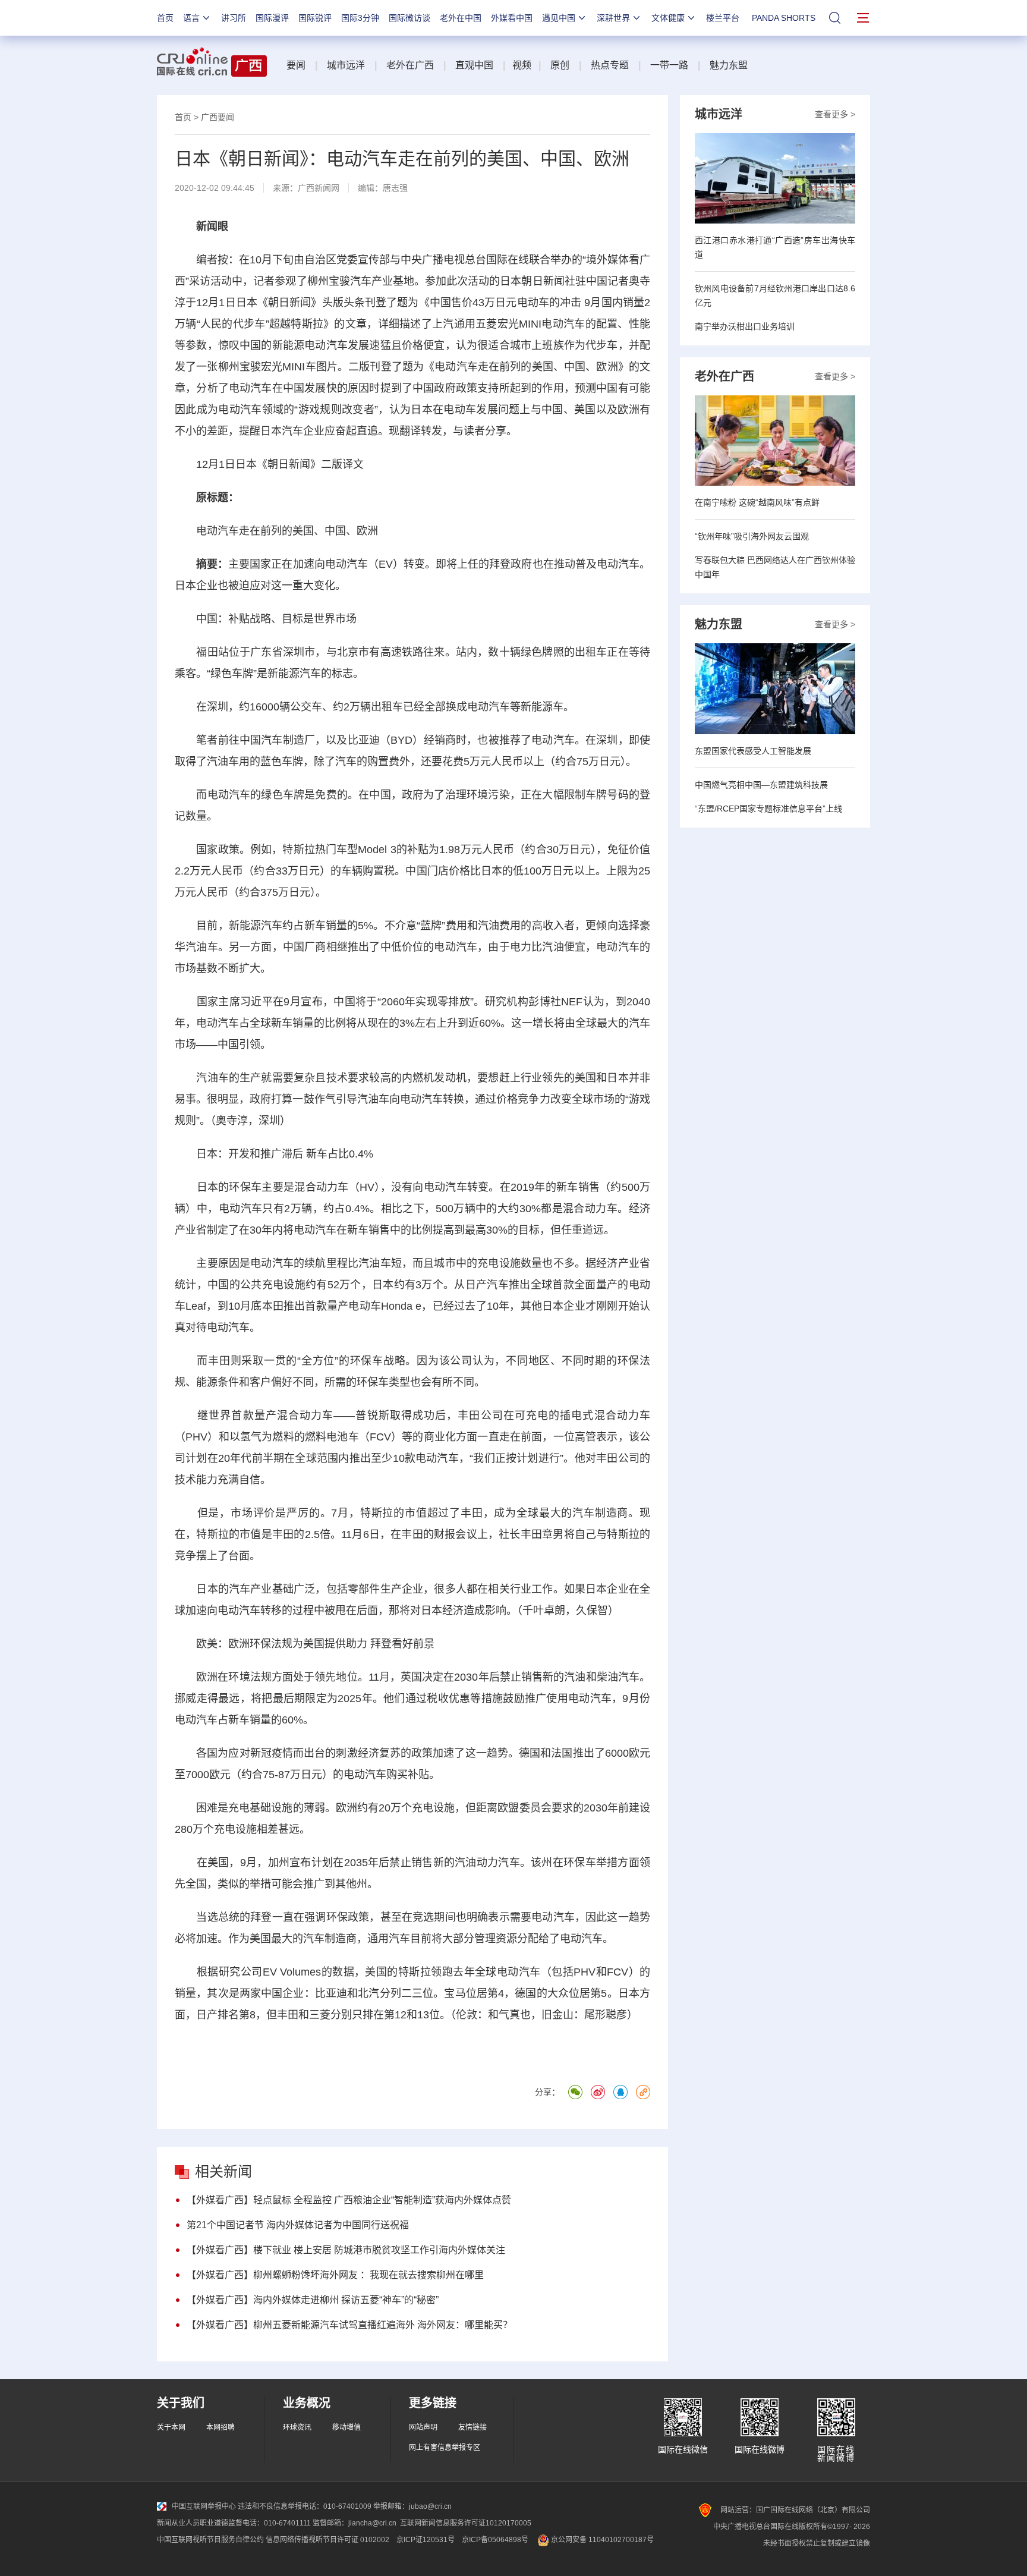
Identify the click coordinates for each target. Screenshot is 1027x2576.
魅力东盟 (729, 65)
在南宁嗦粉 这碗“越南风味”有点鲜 (757, 502)
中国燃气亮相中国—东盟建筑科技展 (761, 785)
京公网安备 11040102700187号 (601, 2540)
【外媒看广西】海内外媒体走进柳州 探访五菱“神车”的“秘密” (313, 2300)
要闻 (296, 65)
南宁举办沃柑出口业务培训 (745, 326)
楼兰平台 (723, 18)
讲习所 (234, 18)
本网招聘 (220, 2427)
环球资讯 (297, 2427)
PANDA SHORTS (784, 18)
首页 (165, 18)
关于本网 (171, 2427)
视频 (522, 65)
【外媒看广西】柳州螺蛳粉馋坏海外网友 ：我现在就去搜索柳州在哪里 (335, 2275)
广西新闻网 (319, 188)
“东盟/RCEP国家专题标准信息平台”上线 (768, 809)
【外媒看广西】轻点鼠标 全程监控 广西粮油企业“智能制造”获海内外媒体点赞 (349, 2200)
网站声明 (423, 2427)
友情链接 (472, 2427)
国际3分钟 (360, 18)
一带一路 (669, 65)
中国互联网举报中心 (204, 2506)
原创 (560, 65)
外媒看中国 (512, 18)
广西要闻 (218, 117)
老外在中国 (461, 18)
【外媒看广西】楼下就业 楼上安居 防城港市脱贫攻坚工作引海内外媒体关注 (346, 2250)
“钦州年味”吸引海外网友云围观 (752, 536)
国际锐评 (315, 18)
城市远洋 (346, 65)
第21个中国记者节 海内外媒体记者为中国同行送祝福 (298, 2225)
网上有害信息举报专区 (445, 2448)
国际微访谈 (409, 18)
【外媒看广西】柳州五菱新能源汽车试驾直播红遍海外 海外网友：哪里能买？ (349, 2325)
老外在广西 (410, 65)
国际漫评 (272, 18)
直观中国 (474, 65)
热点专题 (610, 65)
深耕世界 (613, 18)
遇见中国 (559, 18)
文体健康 (668, 18)
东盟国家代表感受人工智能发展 (753, 751)
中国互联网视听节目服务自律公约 (210, 2540)
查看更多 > (835, 114)
